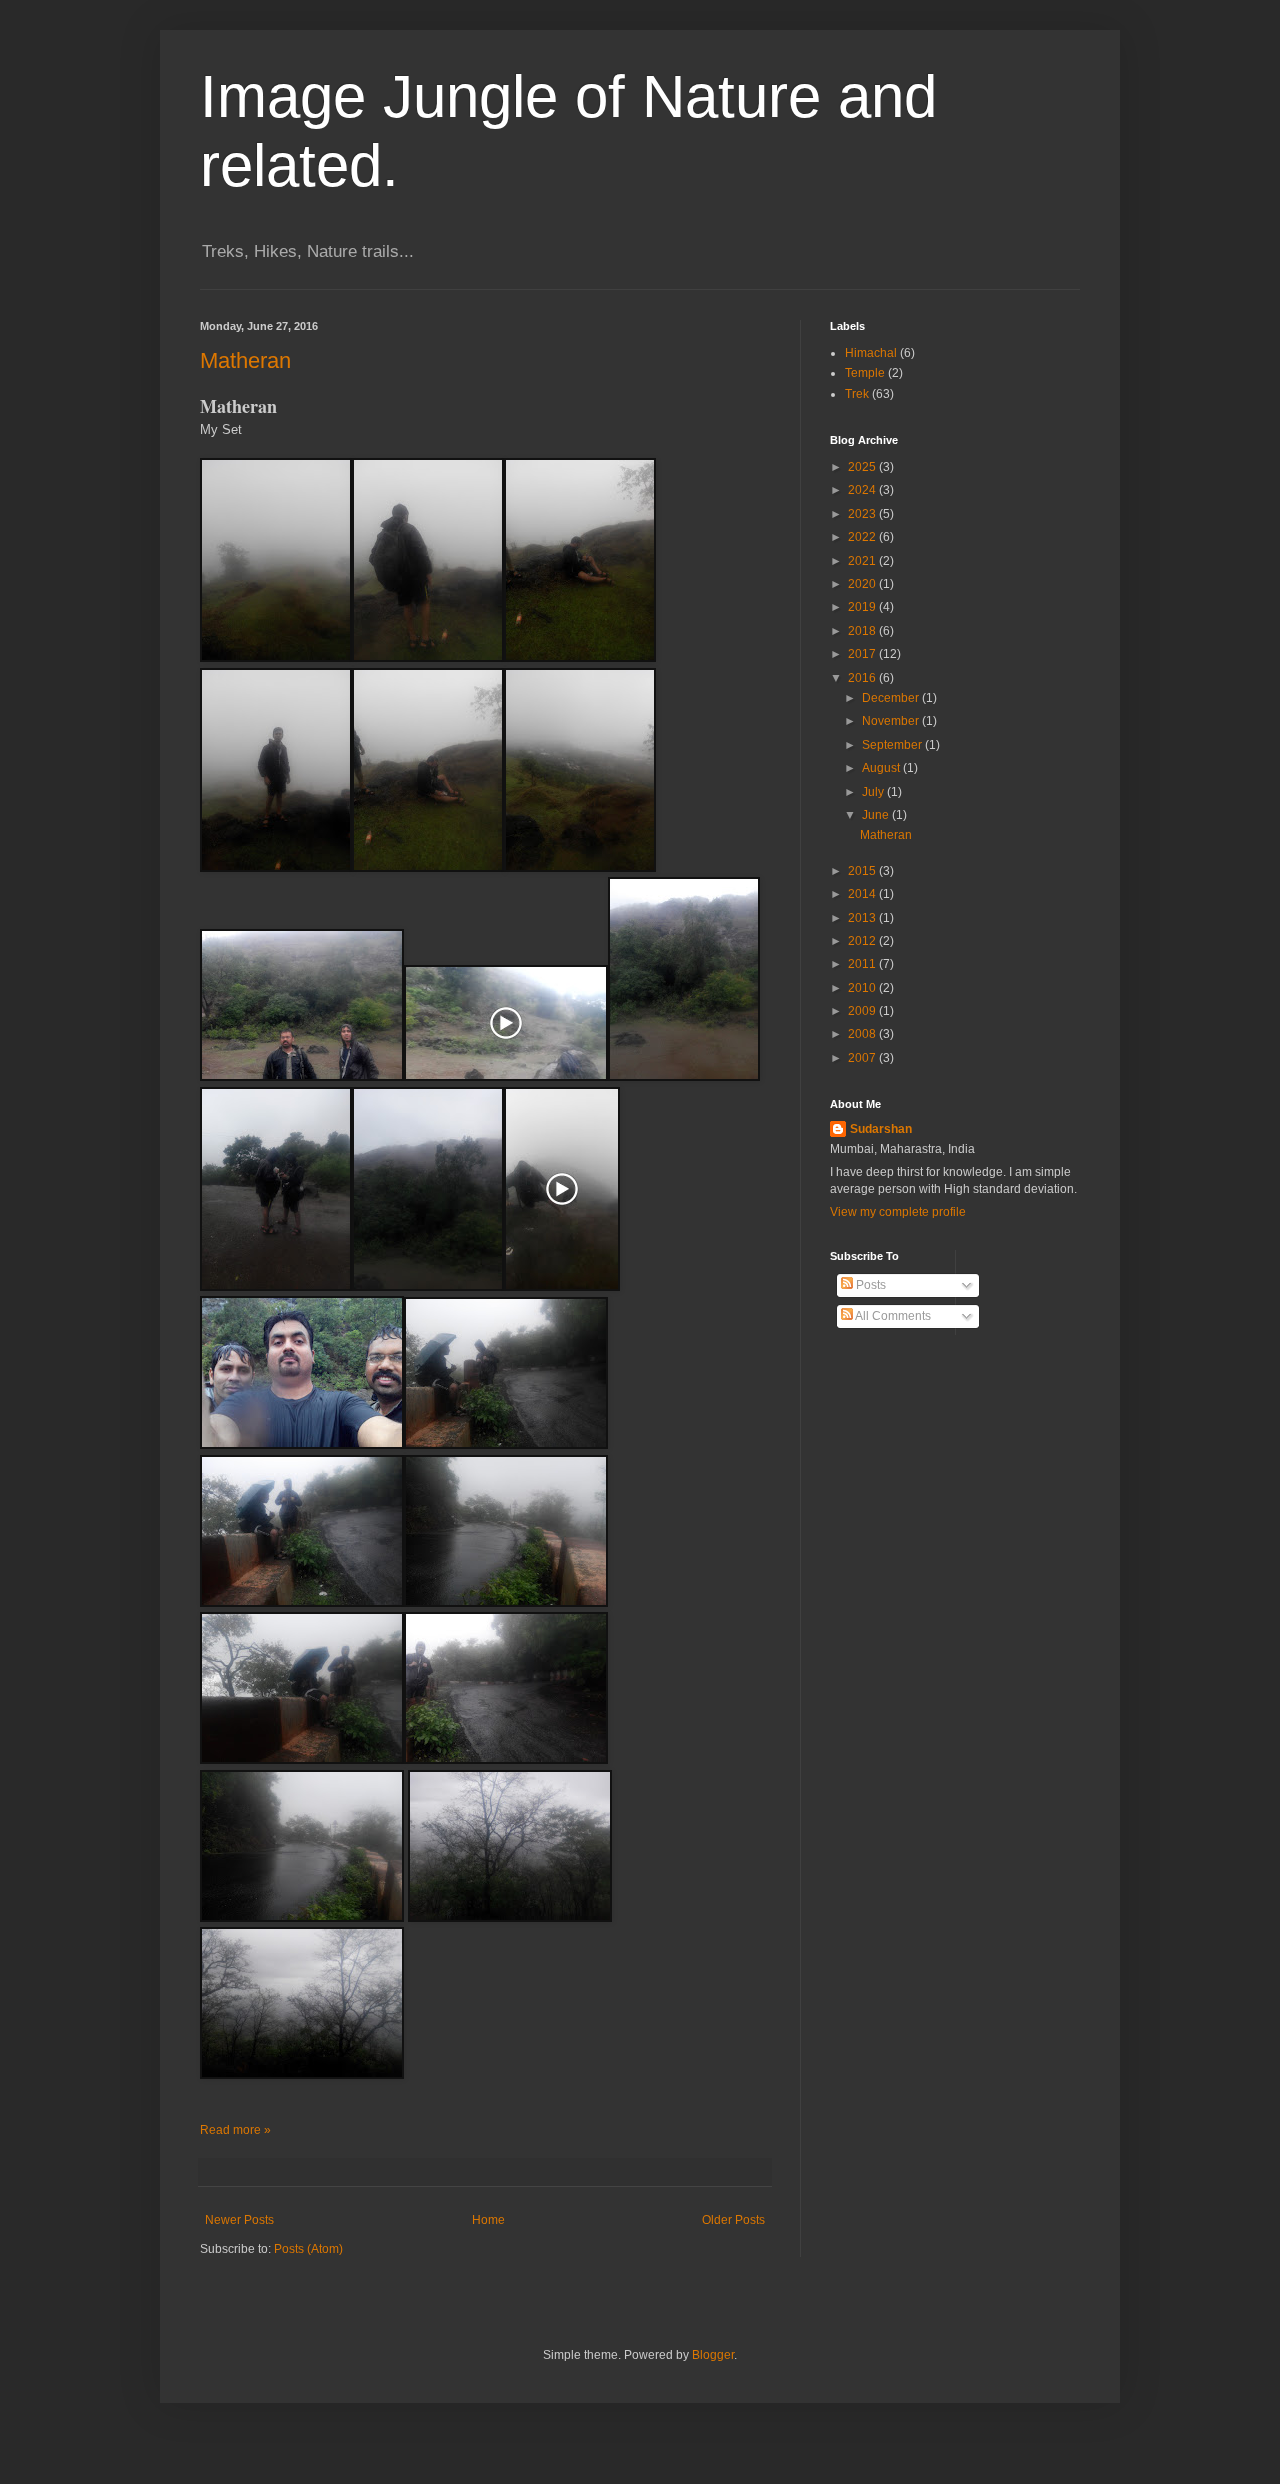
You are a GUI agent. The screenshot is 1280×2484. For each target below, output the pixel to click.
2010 (863, 988)
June (877, 815)
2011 (863, 964)
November (892, 721)
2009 (863, 1011)
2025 (863, 467)
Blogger (713, 2355)
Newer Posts (239, 2220)
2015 (863, 871)
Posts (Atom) (308, 2249)
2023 (863, 514)
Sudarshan (881, 1129)
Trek (857, 394)
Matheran (245, 360)
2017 (863, 654)
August (882, 768)
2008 (863, 1034)
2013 (863, 918)
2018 (863, 631)
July (874, 792)
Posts (869, 1285)
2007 (863, 1058)
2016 (863, 678)
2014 (863, 894)
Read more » (235, 2130)
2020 (863, 584)
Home (488, 2220)
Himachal (871, 353)
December (892, 698)
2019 (863, 607)
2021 (863, 561)
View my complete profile (898, 1212)
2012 (863, 941)
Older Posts (733, 2220)
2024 (863, 490)
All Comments (892, 1316)
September (893, 745)
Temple (865, 373)
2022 (863, 537)
